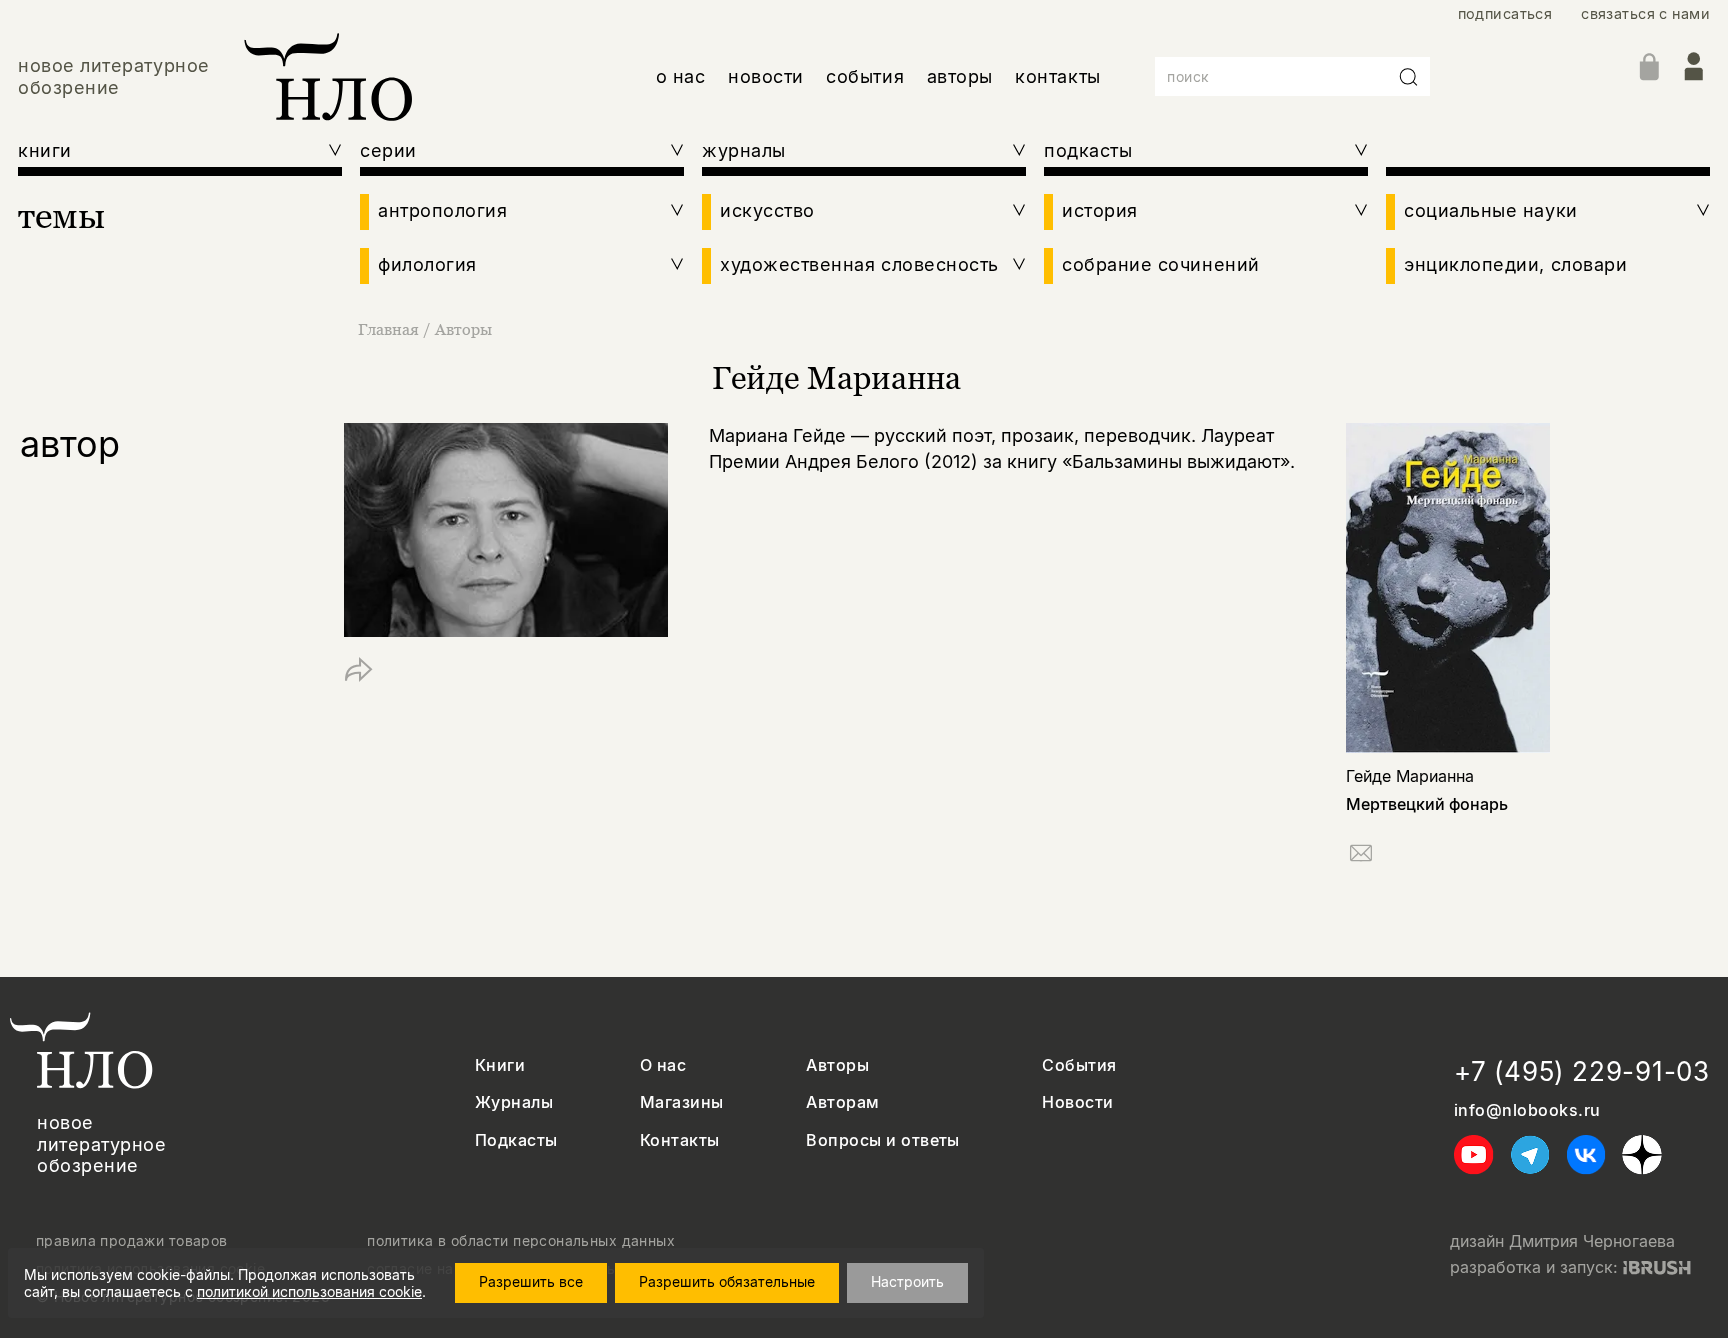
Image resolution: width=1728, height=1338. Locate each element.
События (1079, 1065)
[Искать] (1409, 77)
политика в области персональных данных (521, 1241)
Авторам (842, 1102)
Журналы (514, 1102)
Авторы (463, 329)
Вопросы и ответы (883, 1140)
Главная (388, 329)
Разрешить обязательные (727, 1281)
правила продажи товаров (132, 1241)
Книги (500, 1065)
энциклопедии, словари (1515, 264)
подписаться (1505, 13)
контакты (1057, 76)
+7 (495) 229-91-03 (1582, 1071)
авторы (960, 76)
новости (766, 76)
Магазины (682, 1102)
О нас (663, 1065)
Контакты (680, 1140)
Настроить (907, 1281)
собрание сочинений (1161, 264)
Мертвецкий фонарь (1427, 804)
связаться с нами (1645, 13)
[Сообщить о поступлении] (1361, 856)
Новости (1077, 1102)
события (865, 76)
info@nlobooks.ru (1527, 1110)
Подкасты (516, 1140)
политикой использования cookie (309, 1291)
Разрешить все (531, 1281)
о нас (681, 76)
